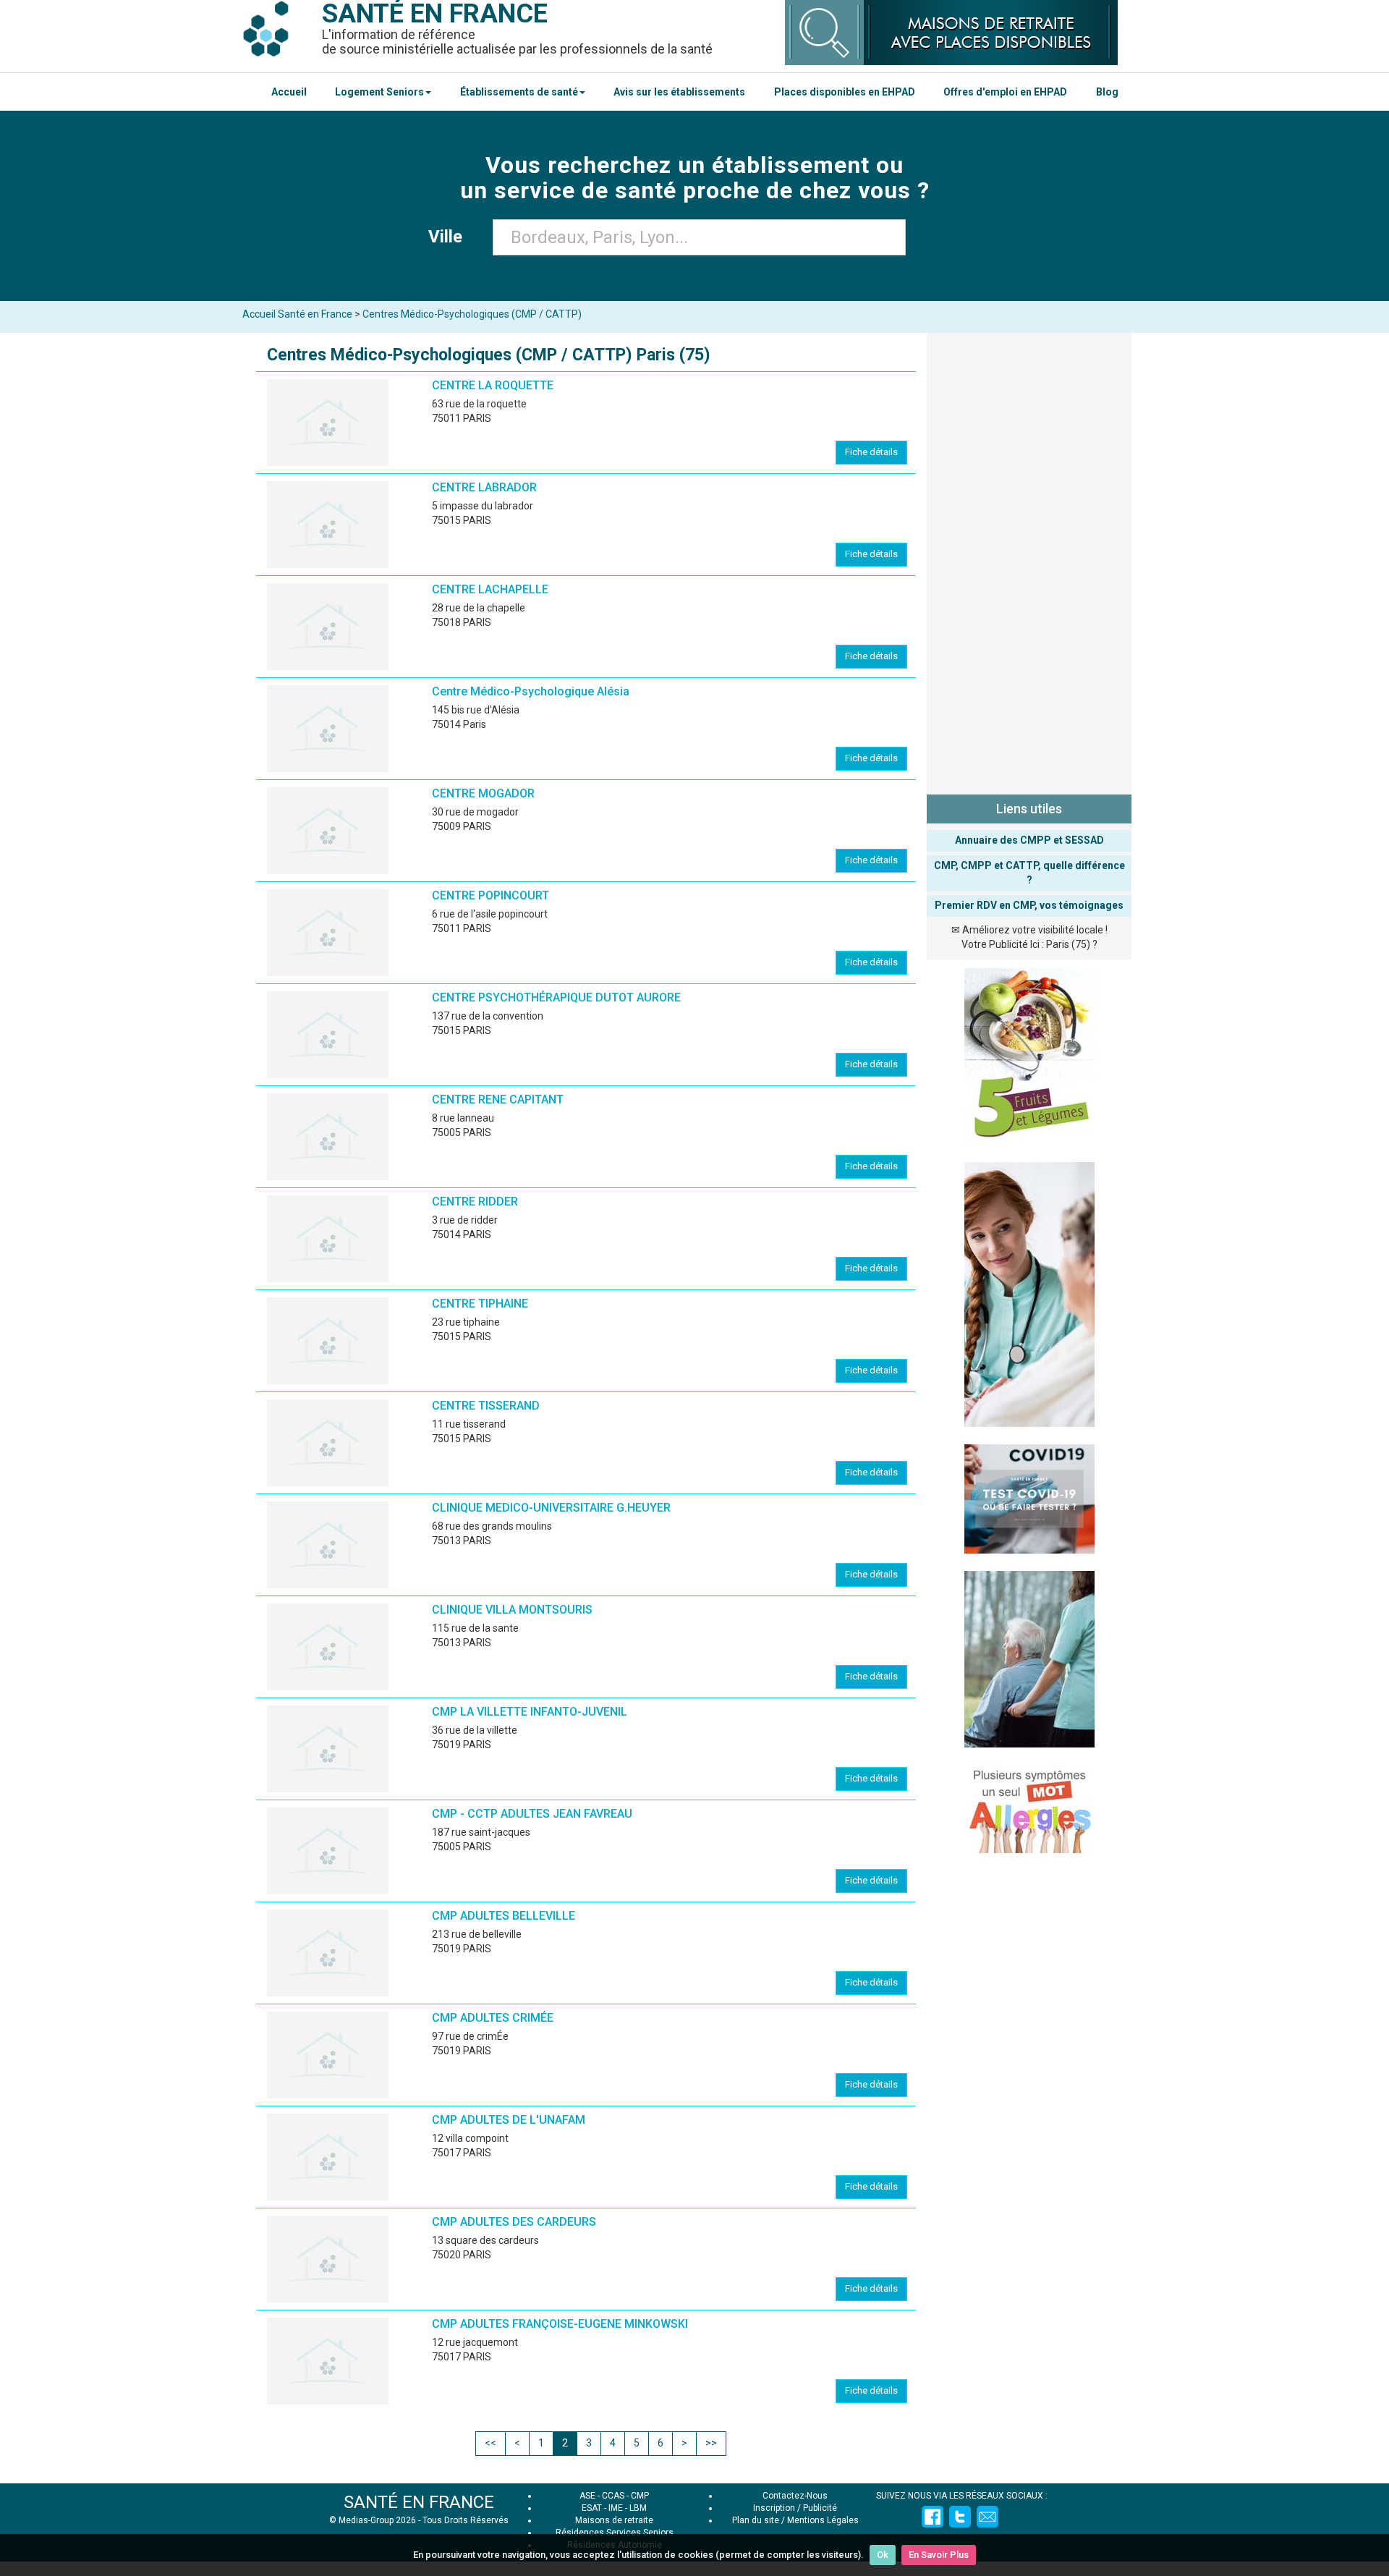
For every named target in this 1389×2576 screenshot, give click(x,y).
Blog (1107, 92)
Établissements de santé (519, 92)
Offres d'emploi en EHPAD (1005, 92)
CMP (640, 2496)
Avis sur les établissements (679, 92)
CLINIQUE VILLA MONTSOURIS (512, 1610)
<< (490, 2443)
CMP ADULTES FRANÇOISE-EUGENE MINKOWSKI (560, 2324)
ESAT (592, 2508)
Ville (450, 237)
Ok (883, 2555)
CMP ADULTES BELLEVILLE (504, 1916)
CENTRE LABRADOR (484, 487)
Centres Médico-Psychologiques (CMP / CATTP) (472, 314)
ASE (587, 2496)
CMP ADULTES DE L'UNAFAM (509, 2120)
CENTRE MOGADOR (483, 793)
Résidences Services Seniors (615, 2533)
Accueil (289, 92)
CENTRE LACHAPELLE (490, 589)
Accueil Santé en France (297, 314)
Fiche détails (871, 452)
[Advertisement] (1029, 561)
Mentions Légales (823, 2520)
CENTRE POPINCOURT (490, 895)
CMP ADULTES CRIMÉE (493, 2018)
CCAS (613, 2496)
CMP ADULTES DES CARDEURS (514, 2222)
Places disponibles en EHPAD (845, 92)
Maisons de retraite (614, 2520)
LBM (638, 2508)
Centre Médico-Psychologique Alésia (531, 691)
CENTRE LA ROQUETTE (493, 385)
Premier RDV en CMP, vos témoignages (1029, 905)
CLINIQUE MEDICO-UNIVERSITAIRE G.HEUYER (551, 1508)
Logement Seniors (379, 92)
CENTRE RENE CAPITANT (498, 1100)
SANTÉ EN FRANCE (419, 2502)
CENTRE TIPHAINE (480, 1304)
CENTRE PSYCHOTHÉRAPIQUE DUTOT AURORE (556, 997)
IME (616, 2508)
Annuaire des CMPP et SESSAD (1029, 840)
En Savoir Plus (939, 2555)
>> (711, 2443)
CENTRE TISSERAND (486, 1406)
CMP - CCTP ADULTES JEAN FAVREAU (532, 1814)
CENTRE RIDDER (475, 1202)
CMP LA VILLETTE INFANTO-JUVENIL (530, 1712)
